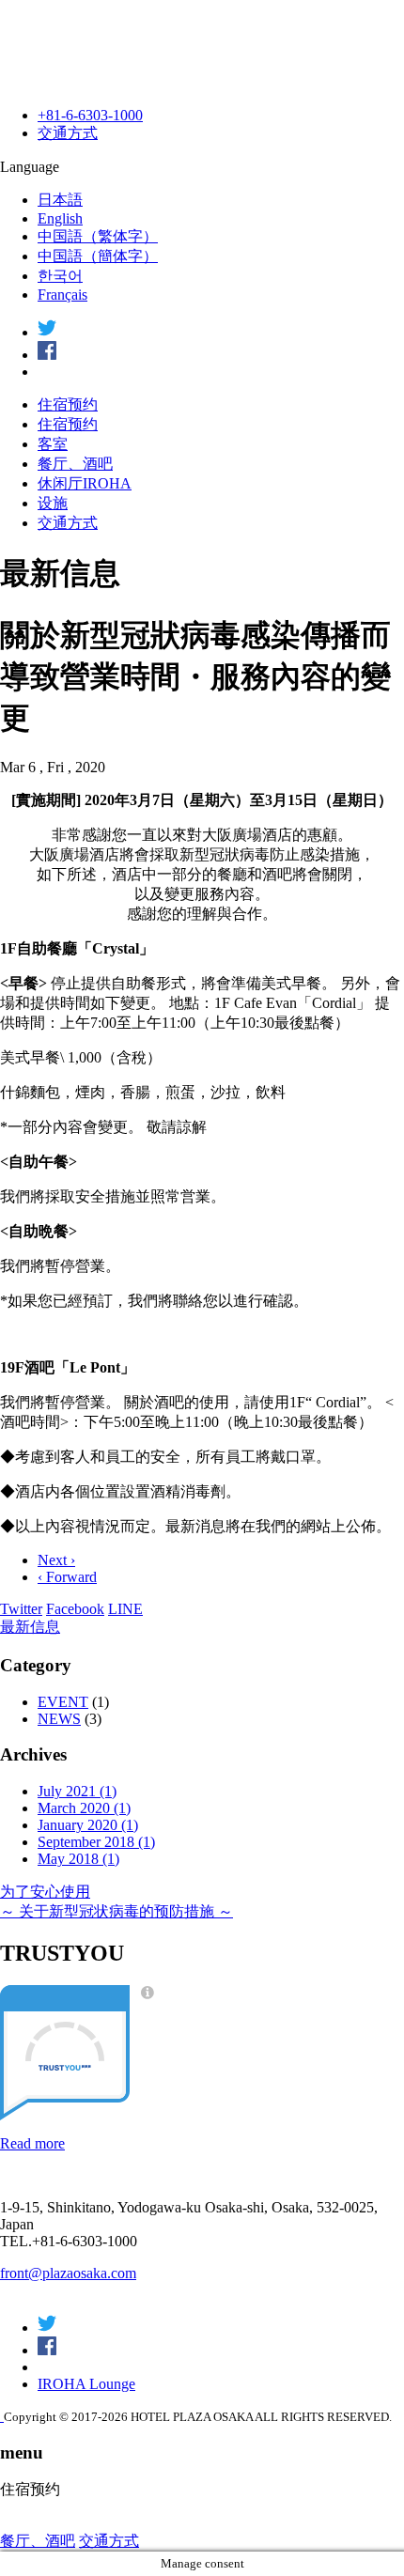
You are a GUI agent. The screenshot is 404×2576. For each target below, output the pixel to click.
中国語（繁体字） (98, 236)
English (60, 218)
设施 (53, 503)
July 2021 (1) (77, 1791)
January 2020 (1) (88, 1825)
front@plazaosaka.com (68, 2273)
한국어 (60, 276)
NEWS (59, 1719)
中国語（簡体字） (98, 256)
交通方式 (68, 133)
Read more (32, 2143)
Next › (56, 1560)
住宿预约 (68, 404)
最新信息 (30, 1627)
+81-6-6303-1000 (90, 115)
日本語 (60, 200)
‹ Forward (67, 1577)
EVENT (63, 1702)
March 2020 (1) (84, 1808)
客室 (53, 444)
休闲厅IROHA (85, 483)
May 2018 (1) (78, 1859)
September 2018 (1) (96, 1842)
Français (62, 295)
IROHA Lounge (86, 2384)
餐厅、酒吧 (75, 464)
